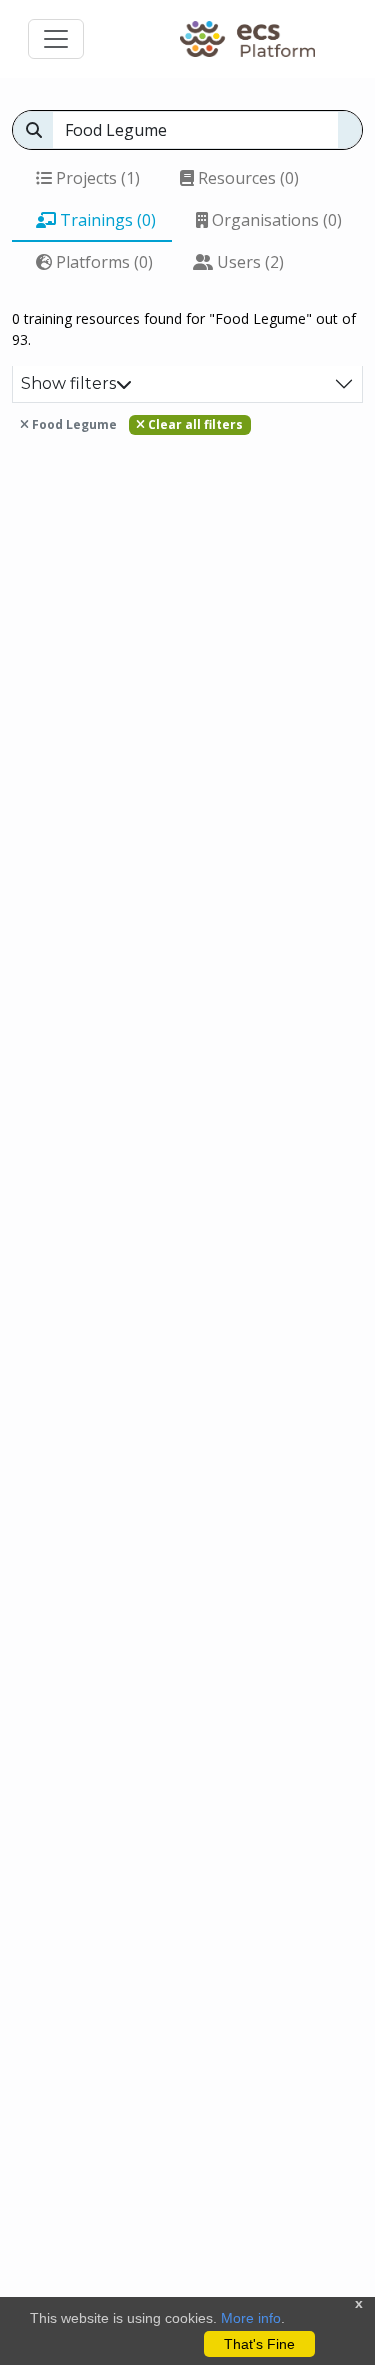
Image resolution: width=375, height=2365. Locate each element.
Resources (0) (246, 178)
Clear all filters (194, 424)
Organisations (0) (275, 220)
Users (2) (248, 262)
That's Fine (259, 2344)
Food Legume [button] (73, 424)
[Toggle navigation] (56, 39)
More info (251, 2318)
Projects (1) (96, 178)
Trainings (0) (106, 220)
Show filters (68, 383)
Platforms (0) (102, 262)
